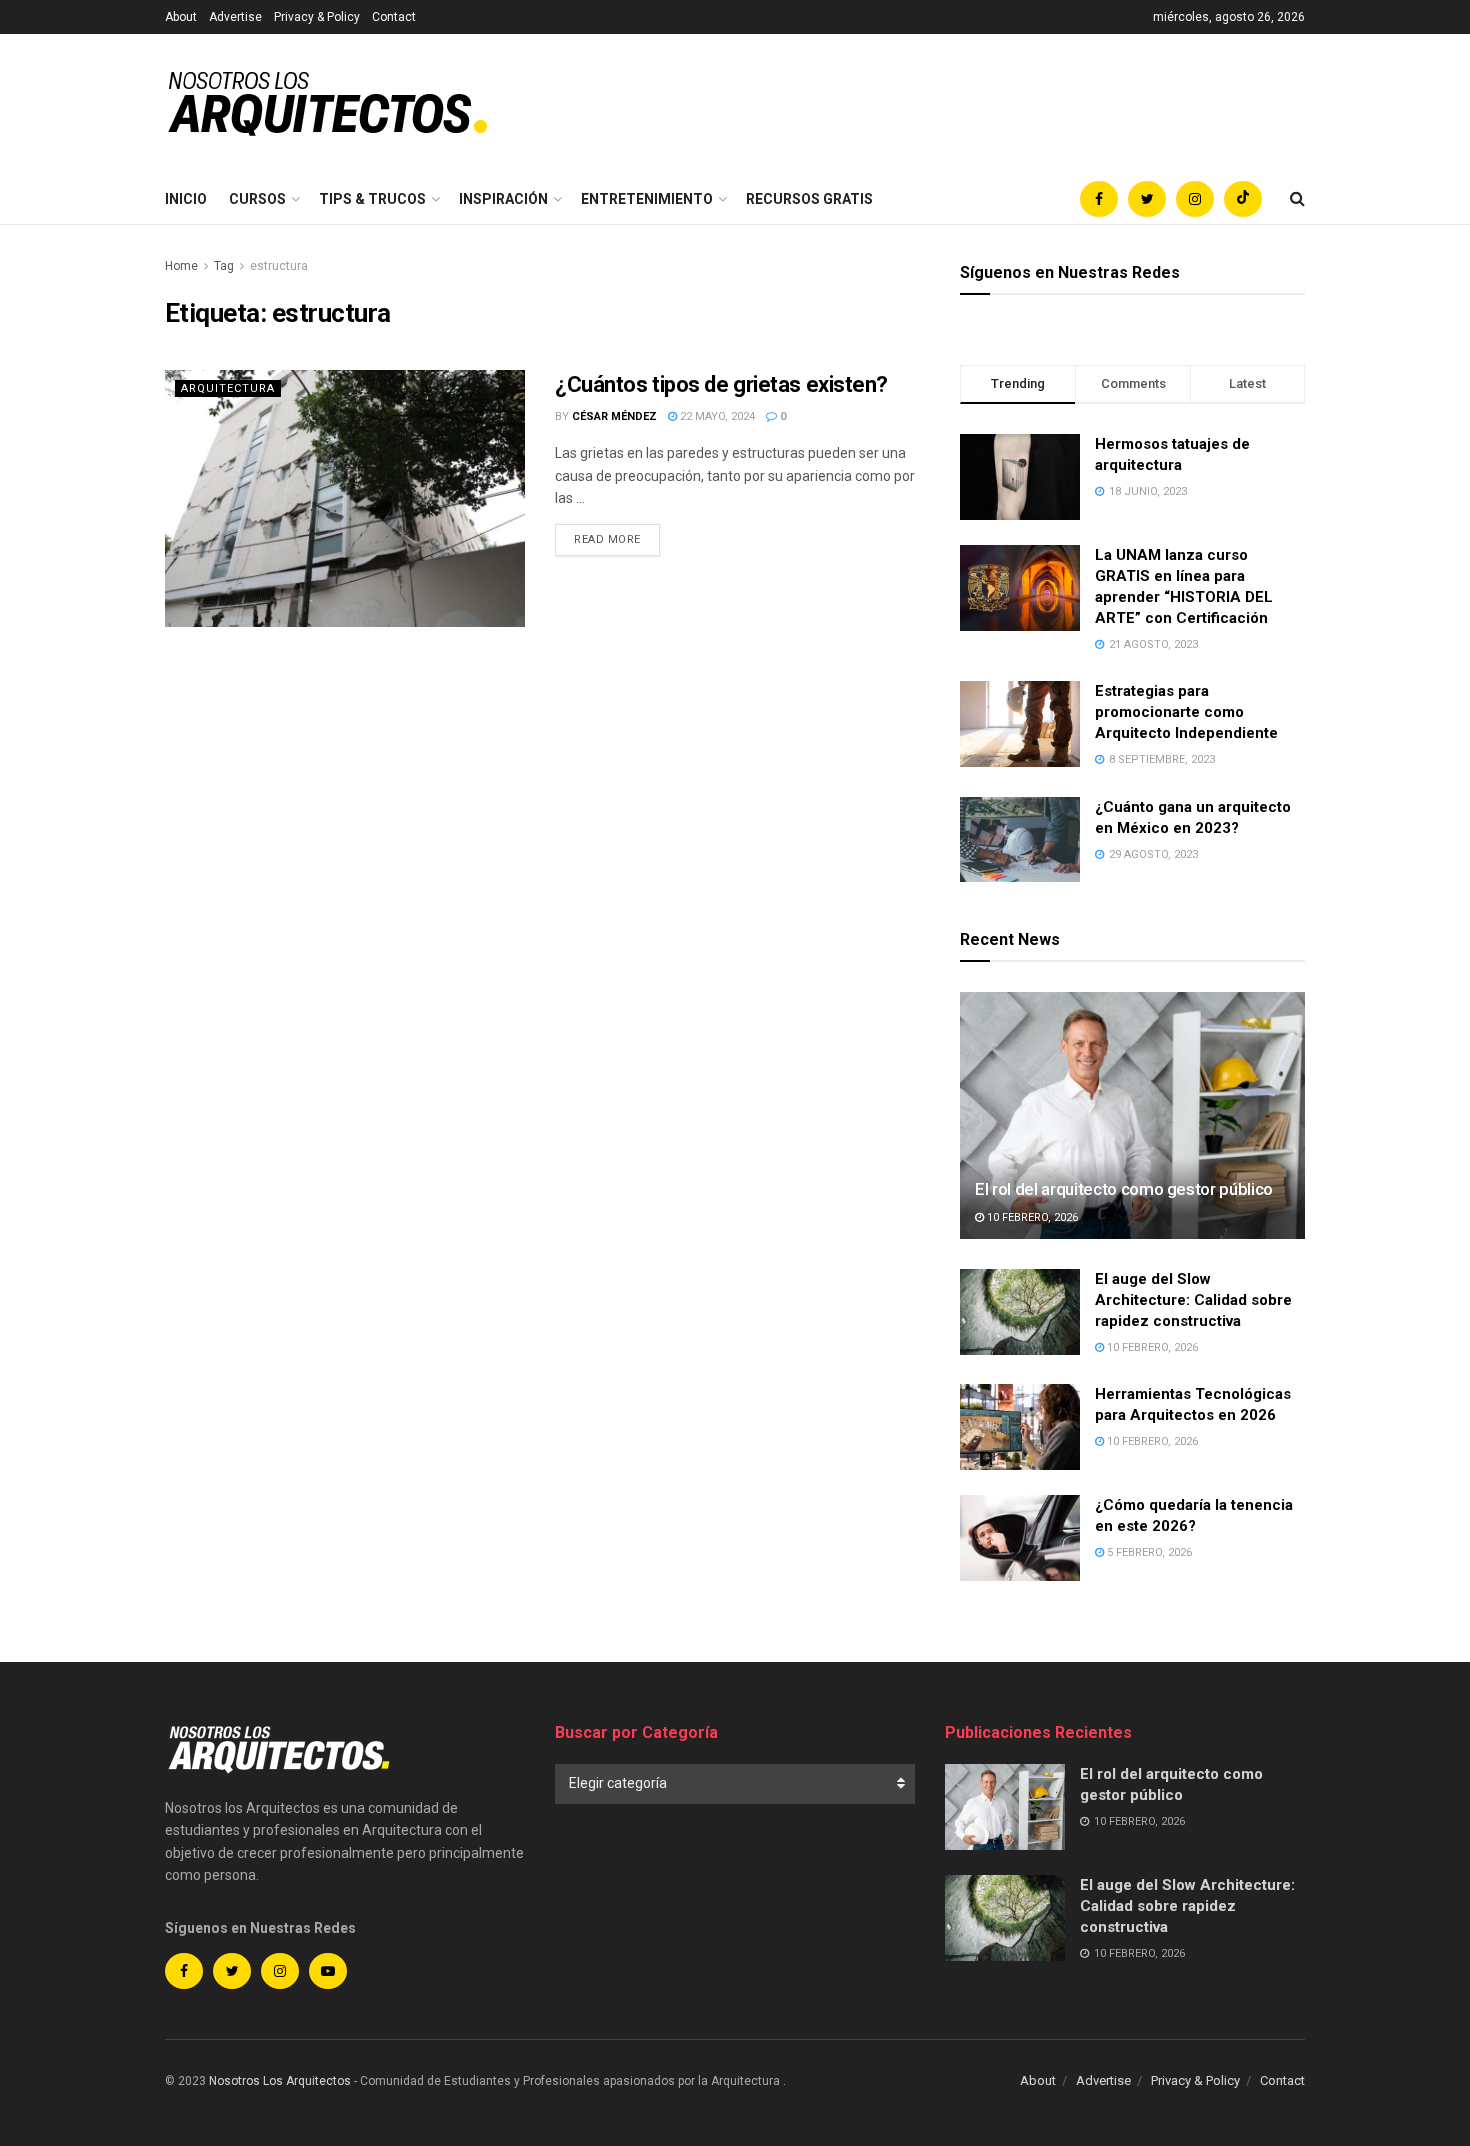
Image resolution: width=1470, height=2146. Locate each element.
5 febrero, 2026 (1148, 1552)
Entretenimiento (647, 199)
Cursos (257, 199)
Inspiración (503, 199)
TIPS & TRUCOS (372, 199)
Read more (607, 539)
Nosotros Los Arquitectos (280, 2081)
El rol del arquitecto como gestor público (1124, 1189)
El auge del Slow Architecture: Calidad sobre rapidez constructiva (1193, 1300)
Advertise (235, 17)
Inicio (186, 199)
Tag (224, 266)
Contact (394, 17)
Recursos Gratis (809, 199)
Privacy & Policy (317, 17)
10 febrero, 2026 (1031, 1217)
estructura (279, 266)
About (181, 17)
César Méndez (614, 416)
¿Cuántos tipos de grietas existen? (721, 384)
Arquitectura (228, 388)
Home (181, 266)
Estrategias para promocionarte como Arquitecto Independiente (1186, 712)
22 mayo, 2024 (716, 416)
